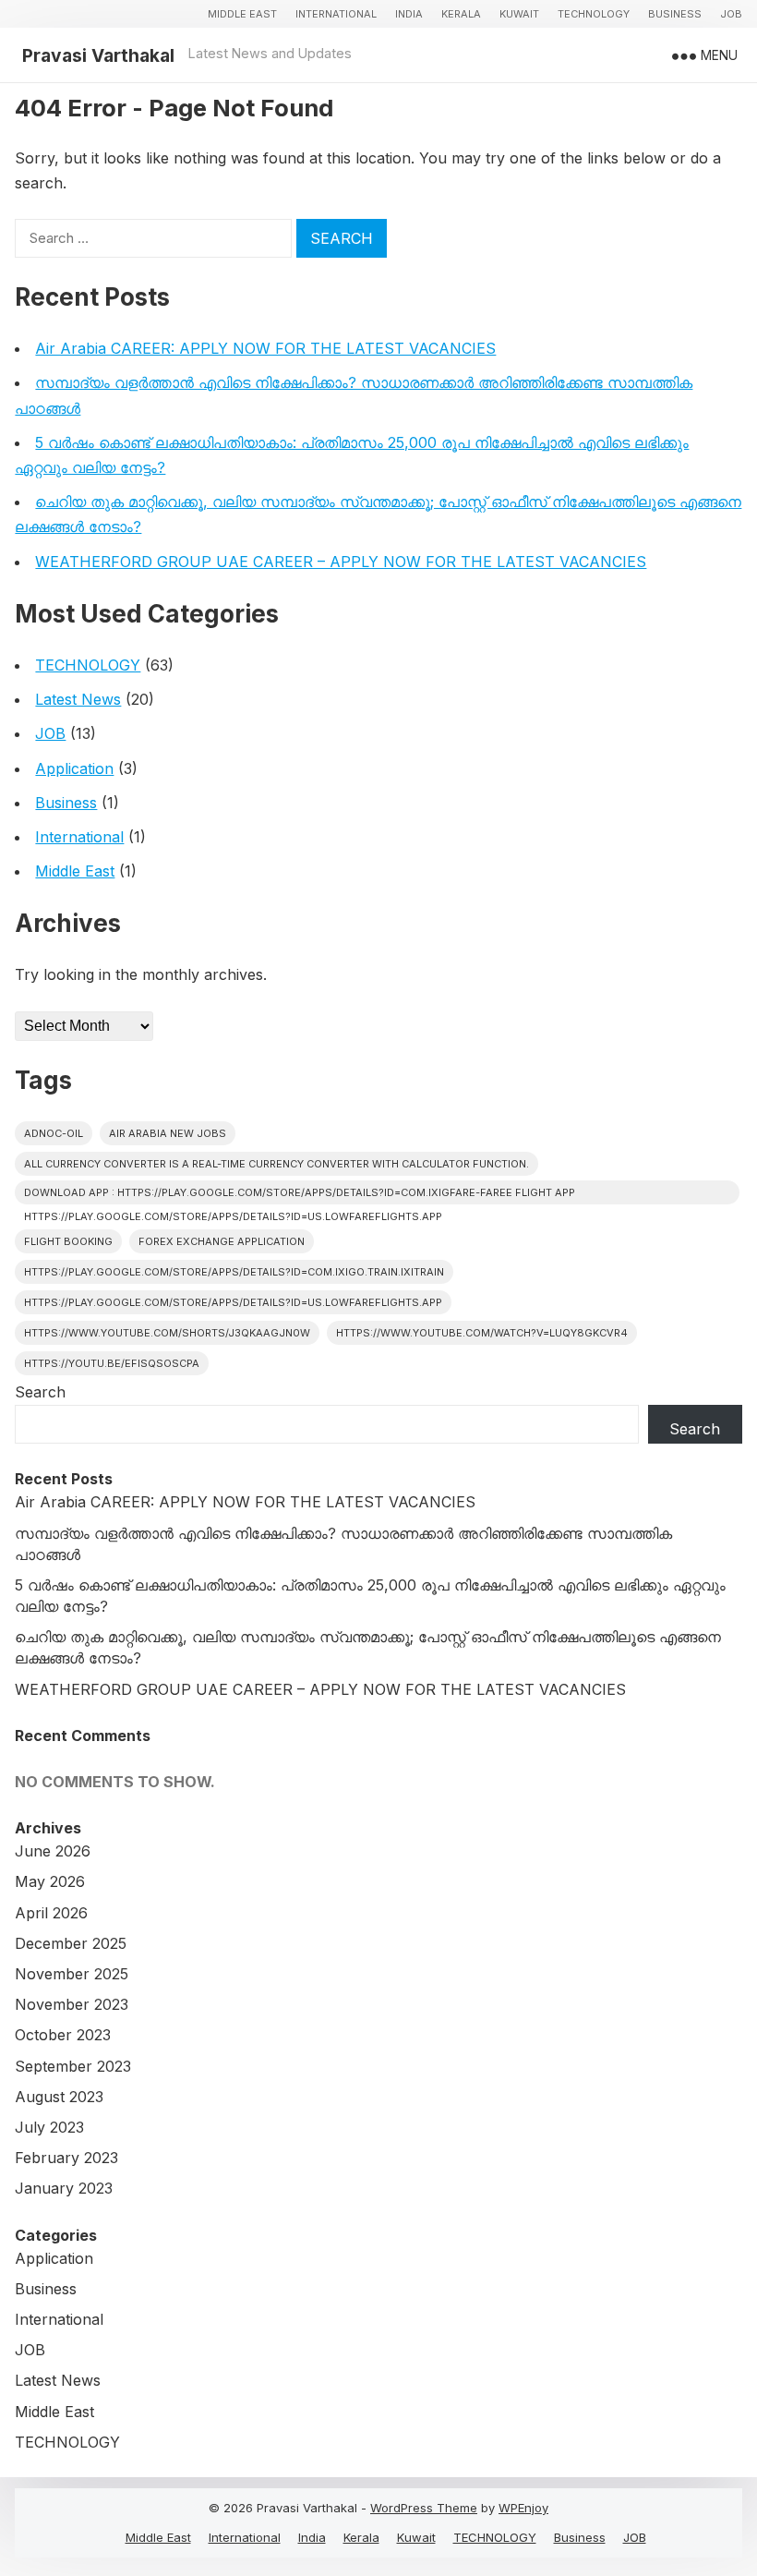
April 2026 (51, 1913)
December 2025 (71, 1943)
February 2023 (66, 2158)
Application (74, 768)
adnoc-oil (54, 1133)
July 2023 (49, 2127)
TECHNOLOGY (594, 14)
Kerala (461, 14)
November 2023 (72, 2004)
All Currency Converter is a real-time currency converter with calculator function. (276, 1164)
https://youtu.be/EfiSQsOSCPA (112, 1363)
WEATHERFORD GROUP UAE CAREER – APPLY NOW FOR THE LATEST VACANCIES (341, 562)
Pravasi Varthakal (98, 55)
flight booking (68, 1241)
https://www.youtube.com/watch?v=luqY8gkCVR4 (482, 1333)
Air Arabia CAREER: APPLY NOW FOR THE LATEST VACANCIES (265, 348)
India (409, 14)
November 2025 (72, 1974)
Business (675, 14)
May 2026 (50, 1881)
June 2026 (53, 1851)
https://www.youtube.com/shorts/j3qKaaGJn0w (167, 1333)
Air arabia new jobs (168, 1133)
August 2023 (59, 2097)
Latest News (78, 699)
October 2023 (63, 2035)
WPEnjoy (523, 2508)
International (336, 14)
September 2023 (73, 2066)
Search (40, 1392)
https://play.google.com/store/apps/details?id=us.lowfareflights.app (233, 1302)
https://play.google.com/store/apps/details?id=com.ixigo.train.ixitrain (234, 1272)
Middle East (242, 14)
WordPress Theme (424, 2508)
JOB (731, 14)
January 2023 (64, 2188)
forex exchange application (222, 1241)
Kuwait (519, 14)
